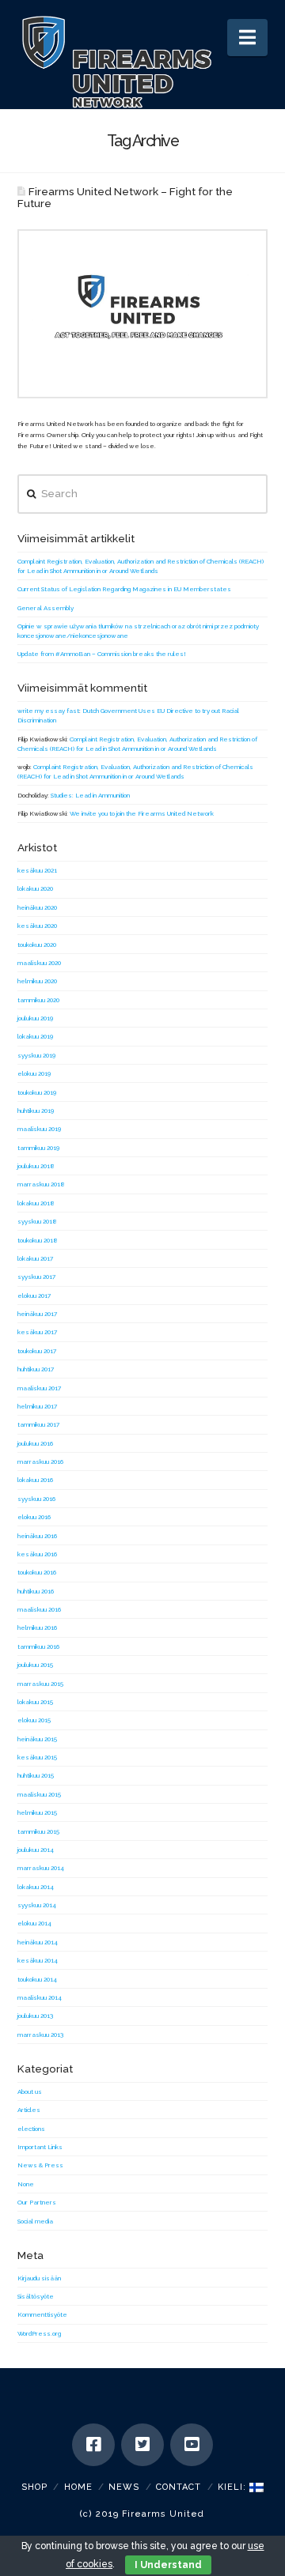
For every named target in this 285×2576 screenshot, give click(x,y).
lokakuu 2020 (35, 888)
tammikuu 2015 (38, 1831)
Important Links (40, 2147)
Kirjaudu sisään (39, 2278)
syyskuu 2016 (36, 1499)
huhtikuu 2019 (36, 1111)
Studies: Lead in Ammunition (90, 795)
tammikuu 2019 (38, 1148)
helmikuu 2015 (37, 1812)
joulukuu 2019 (35, 1018)
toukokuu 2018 (38, 1240)
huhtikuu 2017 (36, 1369)
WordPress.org (39, 2333)
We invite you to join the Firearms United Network (142, 813)
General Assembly (46, 608)
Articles (29, 2110)
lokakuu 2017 (35, 1258)
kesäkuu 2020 (37, 926)
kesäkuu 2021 (37, 870)
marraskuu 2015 (40, 1684)
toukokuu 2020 (37, 945)
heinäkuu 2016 (37, 1536)
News (124, 2487)
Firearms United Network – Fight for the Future (125, 197)
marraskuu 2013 (40, 2035)
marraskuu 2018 (41, 1184)
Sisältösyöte (36, 2296)
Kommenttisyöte (42, 2314)
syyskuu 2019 (36, 1055)
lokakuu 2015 (35, 1702)
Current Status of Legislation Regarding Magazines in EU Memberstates (124, 589)
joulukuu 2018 (36, 1166)
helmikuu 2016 (37, 1627)
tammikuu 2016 (38, 1646)
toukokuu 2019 (37, 1092)
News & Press (40, 2165)
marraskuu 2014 (41, 1868)
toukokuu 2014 (37, 1979)
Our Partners (37, 2202)
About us (30, 2091)
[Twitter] (142, 2445)
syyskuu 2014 (37, 1905)
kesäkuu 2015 (37, 1757)
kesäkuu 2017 (37, 1332)
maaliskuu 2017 (39, 1388)
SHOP (34, 2487)
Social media (35, 2221)
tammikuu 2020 (38, 1000)
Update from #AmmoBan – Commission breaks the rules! (102, 654)
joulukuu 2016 (35, 1443)
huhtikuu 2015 (36, 1775)
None (26, 2184)
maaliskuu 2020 (39, 963)
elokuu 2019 (34, 1073)
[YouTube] (192, 2445)
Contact (179, 2487)
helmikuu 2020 (37, 981)
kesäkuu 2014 (38, 1960)
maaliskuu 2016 (39, 1609)
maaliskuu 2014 (40, 1997)
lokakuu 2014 (36, 1887)
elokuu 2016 (34, 1517)
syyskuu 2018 (37, 1221)
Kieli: (234, 2487)
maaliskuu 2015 (39, 1794)
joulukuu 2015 (35, 1665)
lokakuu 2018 (36, 1203)
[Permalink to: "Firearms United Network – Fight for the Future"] (143, 314)
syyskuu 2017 (36, 1277)
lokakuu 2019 (35, 1036)
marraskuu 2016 (40, 1461)
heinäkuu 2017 (37, 1314)
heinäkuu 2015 (37, 1739)
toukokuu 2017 (37, 1351)
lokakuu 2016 (35, 1480)
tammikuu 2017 (38, 1424)
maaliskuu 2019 (39, 1129)
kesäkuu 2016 (37, 1554)
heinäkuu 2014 (38, 1942)
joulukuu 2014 (36, 1850)
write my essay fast (48, 711)
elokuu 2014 (34, 1923)
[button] (247, 38)
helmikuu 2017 (37, 1406)
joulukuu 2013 (35, 2016)
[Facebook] (93, 2445)
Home (78, 2487)
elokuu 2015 (34, 1720)
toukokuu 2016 (37, 1572)
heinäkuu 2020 (37, 907)
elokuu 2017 (34, 1296)
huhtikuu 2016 (36, 1591)
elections (31, 2129)
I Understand (168, 2565)
